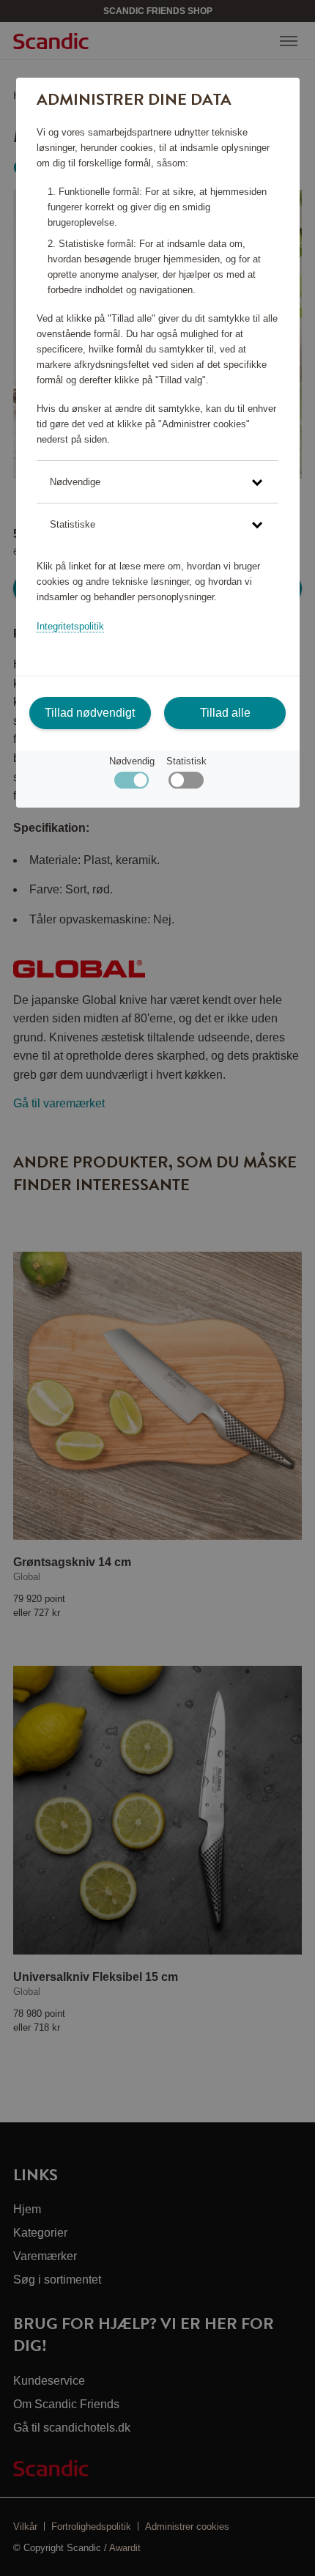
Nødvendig (132, 761)
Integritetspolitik (70, 626)
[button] (157, 482)
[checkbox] (186, 784)
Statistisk (186, 761)
